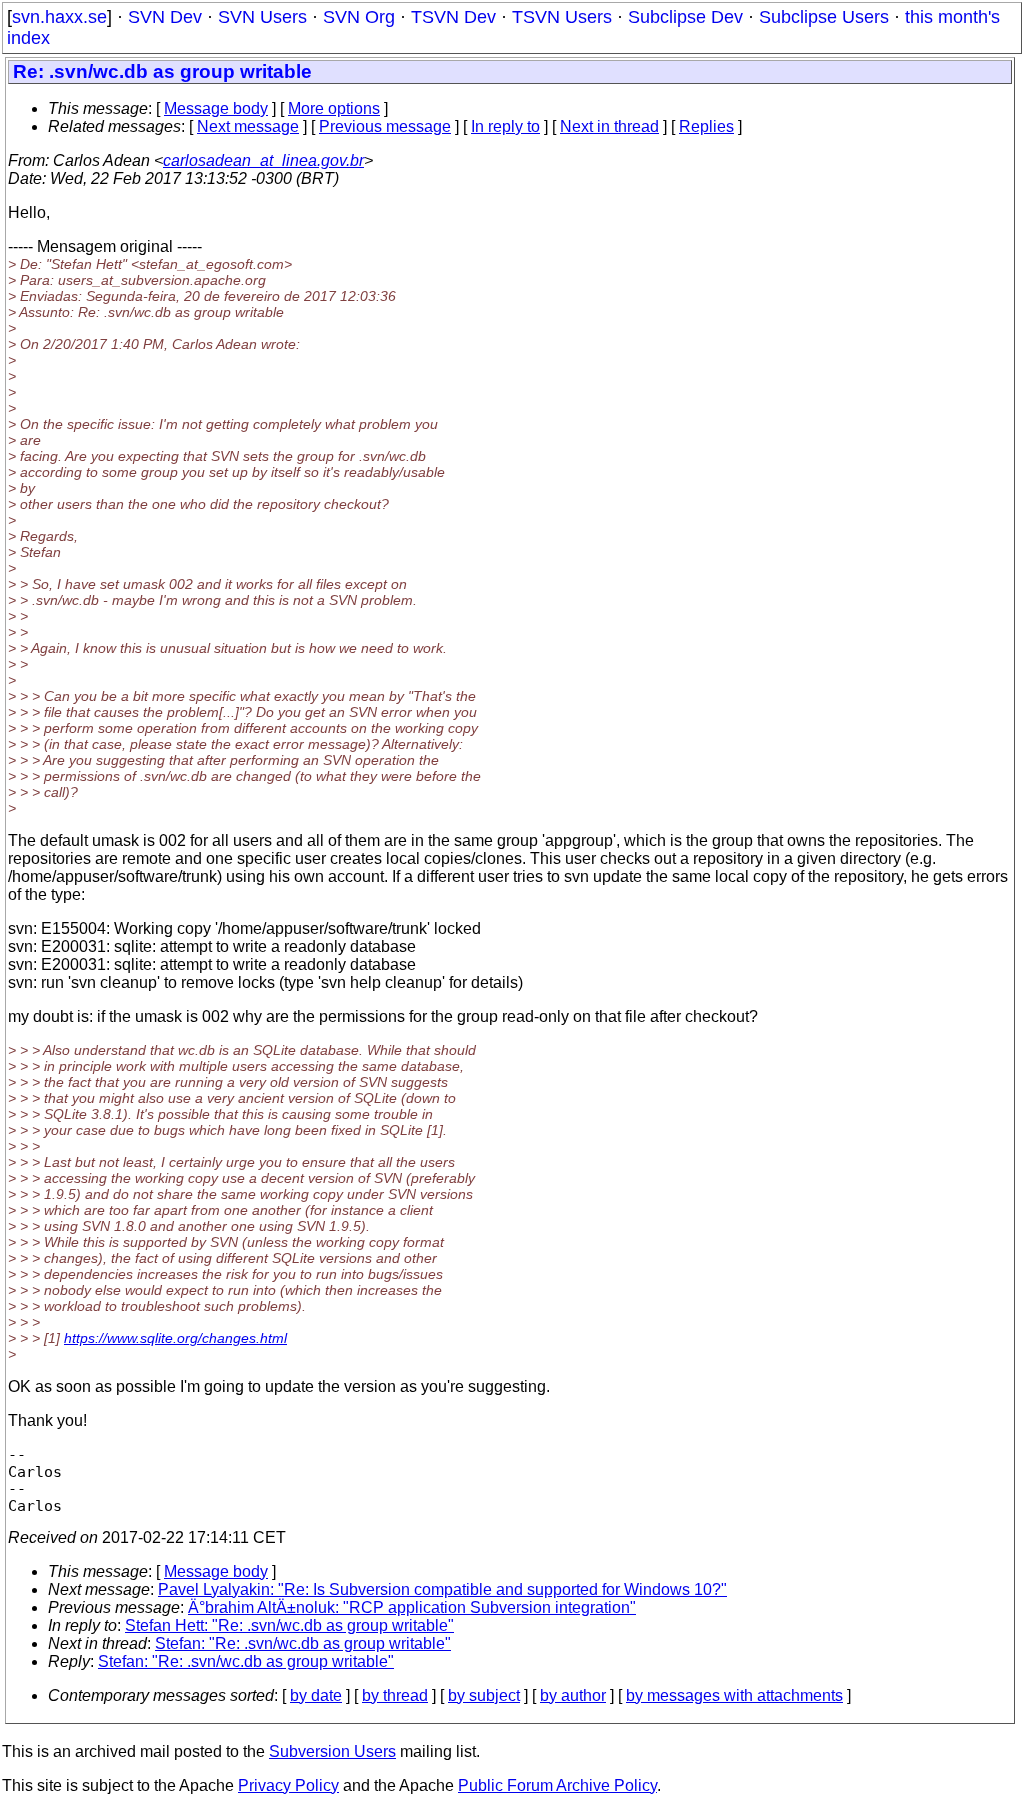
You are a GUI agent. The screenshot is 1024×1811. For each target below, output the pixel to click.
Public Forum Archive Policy (557, 1785)
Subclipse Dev (685, 17)
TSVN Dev (453, 17)
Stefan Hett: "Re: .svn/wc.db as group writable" (289, 1625)
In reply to (505, 126)
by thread (395, 1695)
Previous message (385, 126)
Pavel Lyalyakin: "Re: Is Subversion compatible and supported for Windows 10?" (442, 1589)
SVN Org (359, 17)
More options (334, 108)
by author (573, 1695)
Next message (248, 126)
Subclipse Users (824, 17)
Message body (216, 108)
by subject (484, 1695)
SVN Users (262, 17)
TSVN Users (562, 17)
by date (316, 1695)
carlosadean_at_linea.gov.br (263, 160)
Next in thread (609, 126)
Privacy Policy (288, 1785)
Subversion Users (332, 1751)
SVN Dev (165, 17)
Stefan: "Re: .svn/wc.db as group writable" (303, 1643)
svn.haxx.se (59, 17)
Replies (706, 126)
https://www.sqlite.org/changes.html (175, 1338)
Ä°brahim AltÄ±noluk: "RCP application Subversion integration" (412, 1607)
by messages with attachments (734, 1695)
